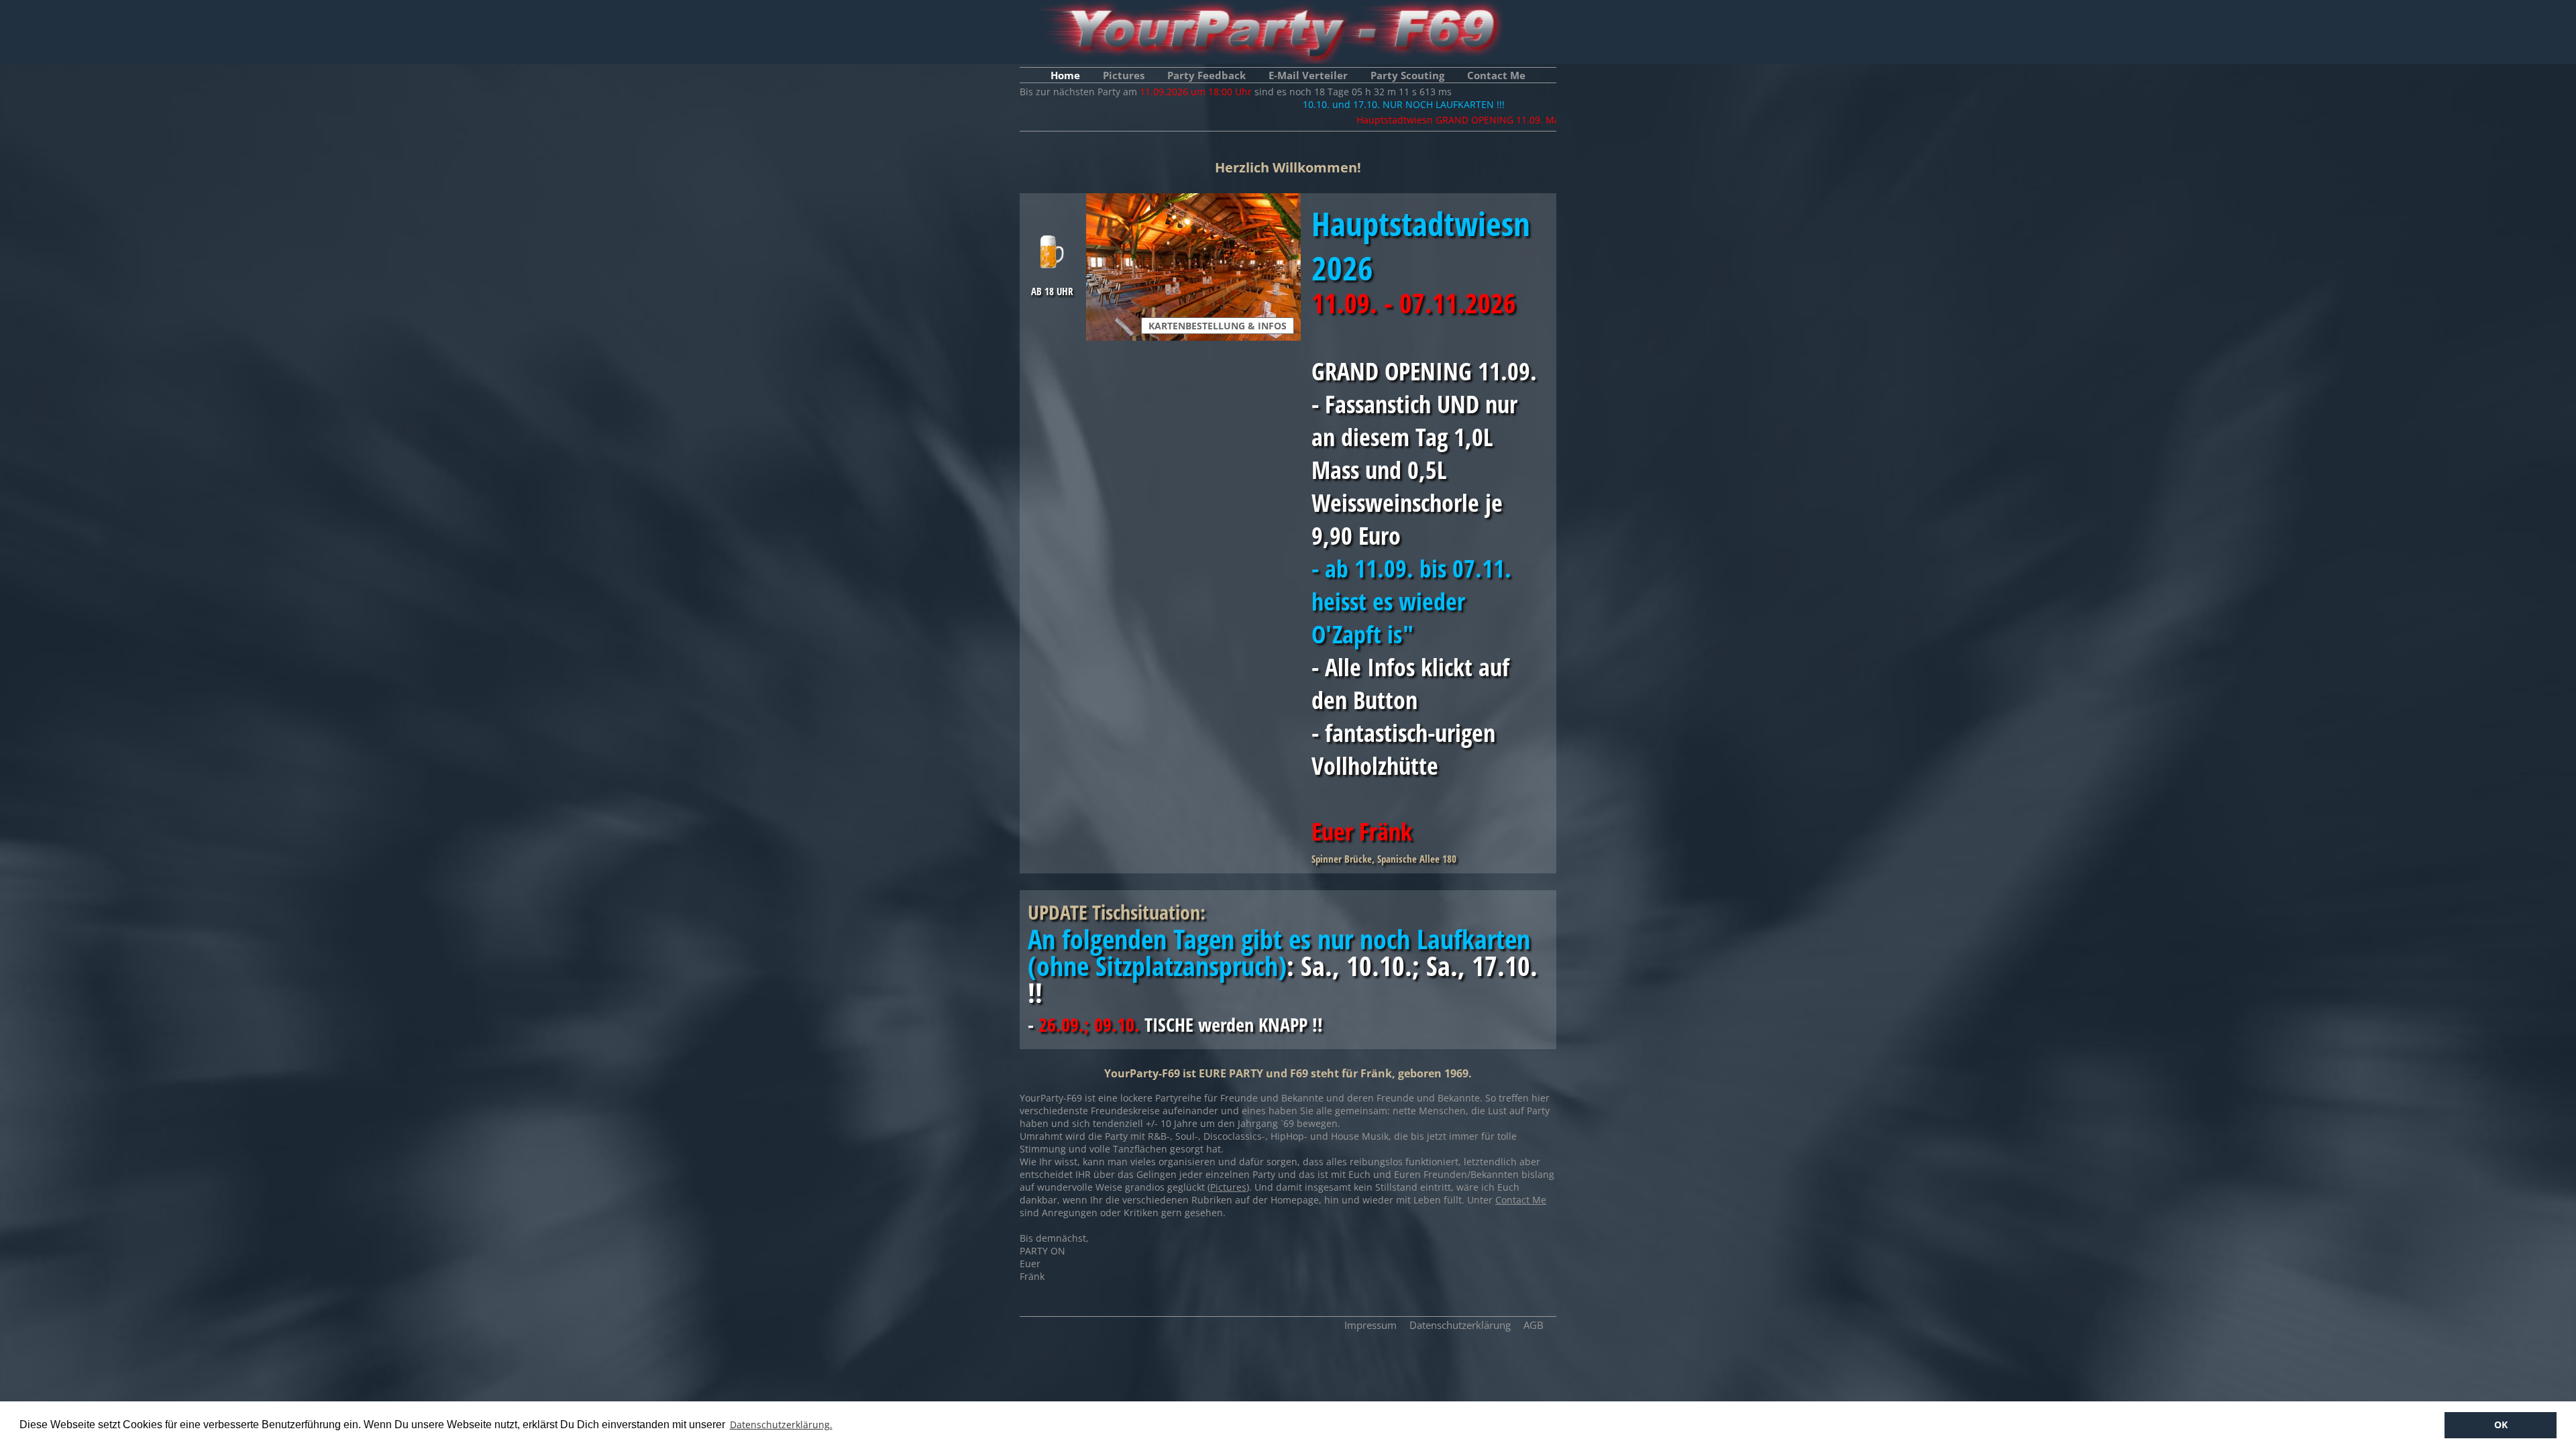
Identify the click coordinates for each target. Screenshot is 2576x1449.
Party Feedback (1206, 75)
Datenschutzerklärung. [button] (781, 1425)
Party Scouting (1407, 75)
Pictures (1124, 75)
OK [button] (2501, 1425)
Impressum (1371, 1325)
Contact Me (1496, 75)
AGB (1534, 1325)
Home (1065, 75)
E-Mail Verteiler (1308, 75)
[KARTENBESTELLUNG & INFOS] (1195, 200)
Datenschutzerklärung (1460, 1325)
